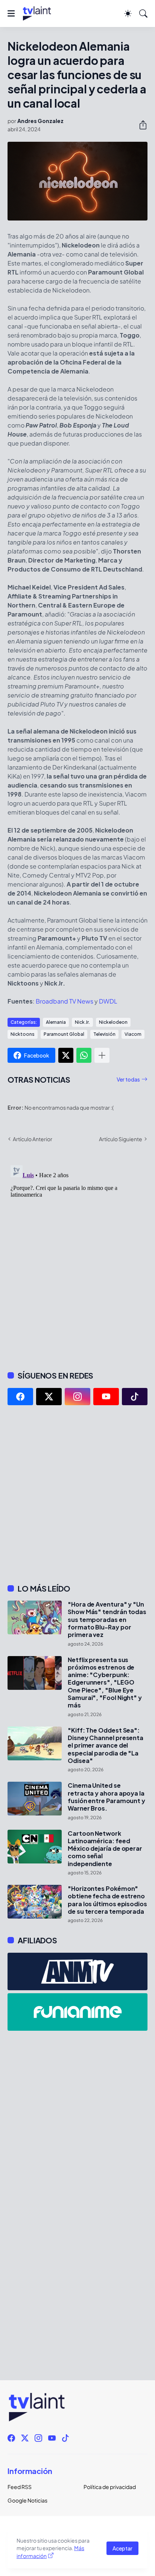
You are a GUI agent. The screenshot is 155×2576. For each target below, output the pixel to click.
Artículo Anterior (33, 1139)
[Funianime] (77, 2012)
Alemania (56, 1022)
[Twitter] (66, 1055)
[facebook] (20, 1397)
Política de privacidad (110, 2487)
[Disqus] (77, 1256)
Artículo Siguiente (121, 1139)
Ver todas (128, 1079)
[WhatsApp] (84, 1055)
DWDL (108, 1001)
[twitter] (49, 1397)
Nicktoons (23, 1034)
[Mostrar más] (102, 1055)
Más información (50, 2552)
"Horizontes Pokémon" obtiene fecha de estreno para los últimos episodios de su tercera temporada (107, 1900)
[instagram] (77, 1397)
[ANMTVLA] (77, 1971)
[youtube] (106, 1397)
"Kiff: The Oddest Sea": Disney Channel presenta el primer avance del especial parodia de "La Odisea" (106, 1746)
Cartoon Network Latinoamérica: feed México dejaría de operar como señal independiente (105, 1849)
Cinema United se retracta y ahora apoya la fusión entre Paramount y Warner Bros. (106, 1797)
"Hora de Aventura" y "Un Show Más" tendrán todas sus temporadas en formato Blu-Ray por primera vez (107, 1620)
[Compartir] (140, 125)
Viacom (133, 1034)
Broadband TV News (65, 1001)
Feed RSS (20, 2487)
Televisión (104, 1034)
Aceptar (122, 2548)
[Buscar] (143, 14)
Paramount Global (64, 1034)
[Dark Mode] (128, 14)
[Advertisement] (77, 1494)
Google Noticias (27, 2500)
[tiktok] (135, 1397)
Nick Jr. (82, 1022)
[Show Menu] (11, 14)
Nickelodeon (113, 1022)
